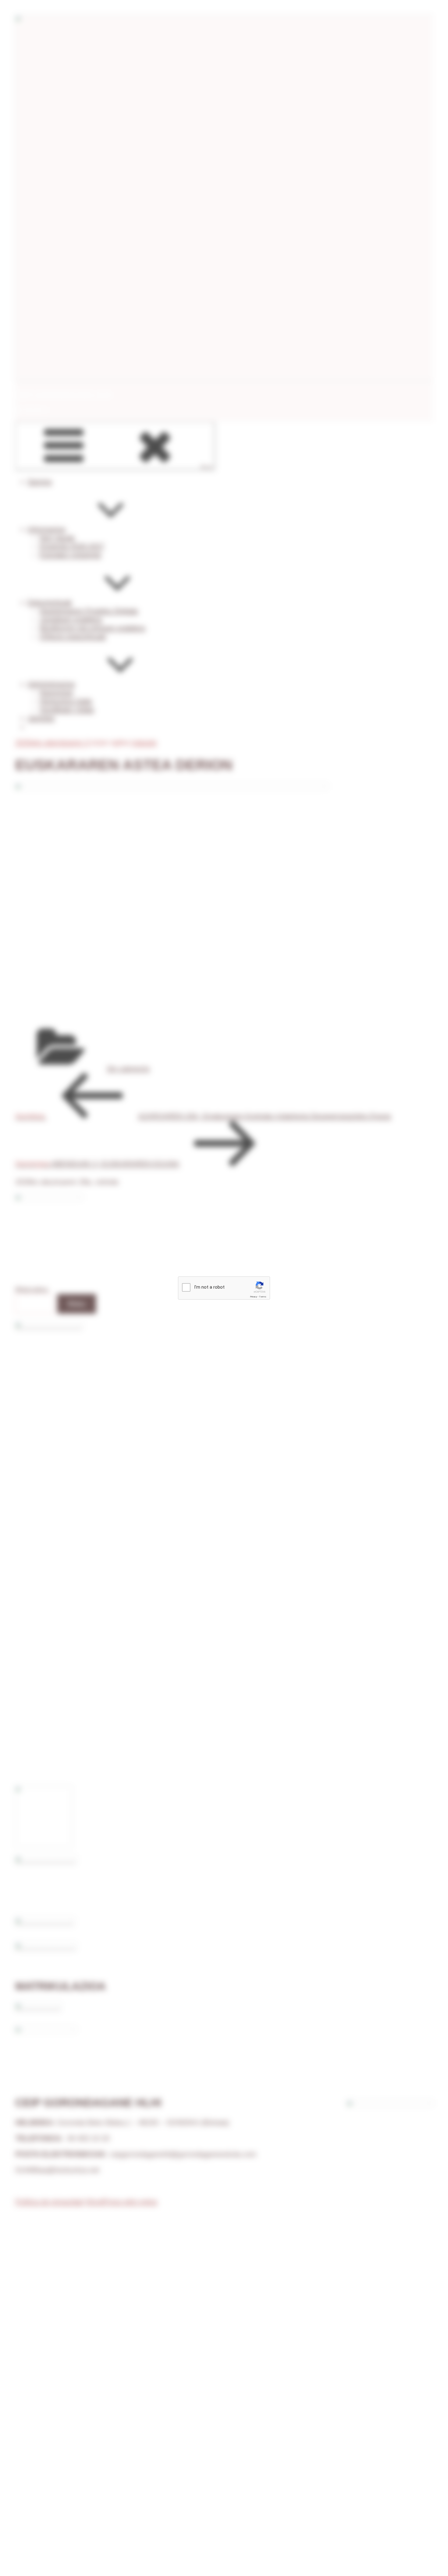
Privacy (254, 1297)
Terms (263, 1297)
